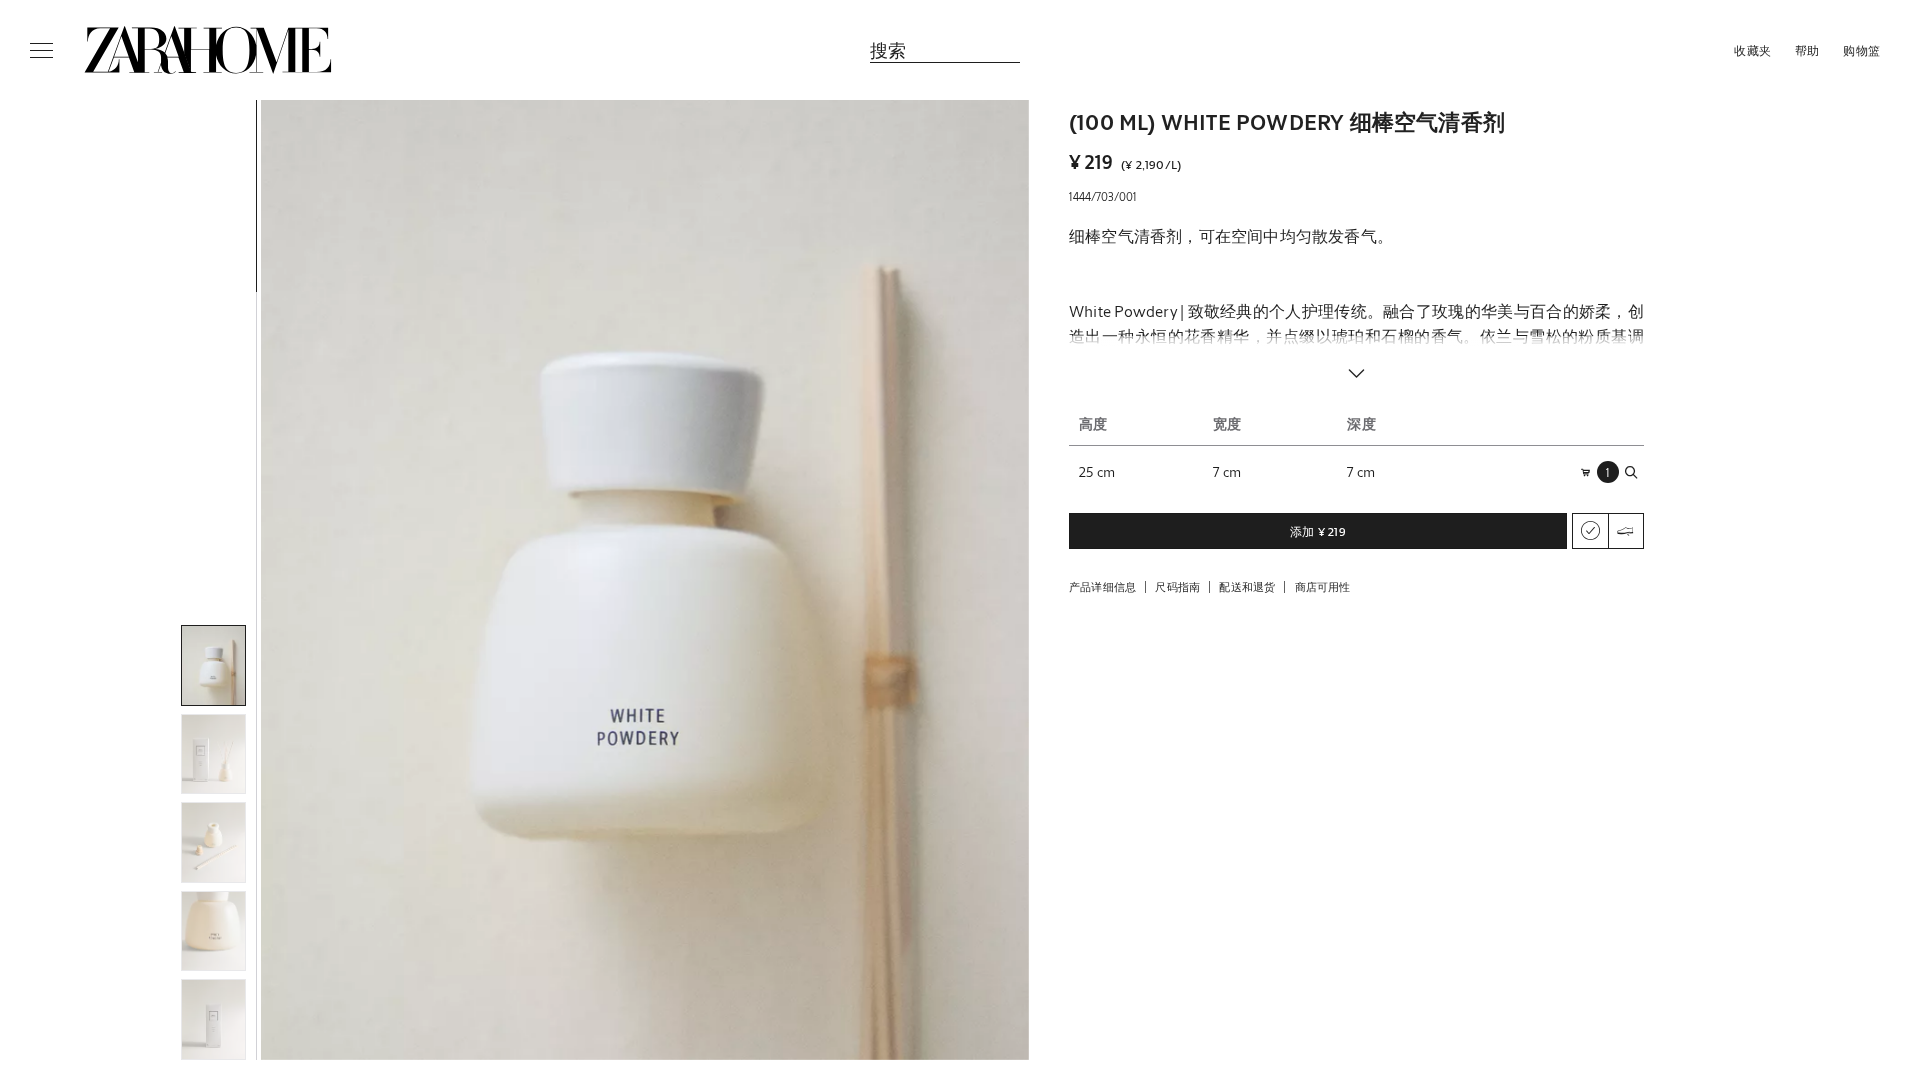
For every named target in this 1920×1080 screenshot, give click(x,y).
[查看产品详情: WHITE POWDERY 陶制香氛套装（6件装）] (1181, 839)
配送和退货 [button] (1247, 586)
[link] (208, 50)
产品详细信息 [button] (1102, 586)
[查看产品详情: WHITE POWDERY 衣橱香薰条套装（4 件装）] (1415, 839)
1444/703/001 (1103, 196)
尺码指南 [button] (1177, 586)
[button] (645, 580)
